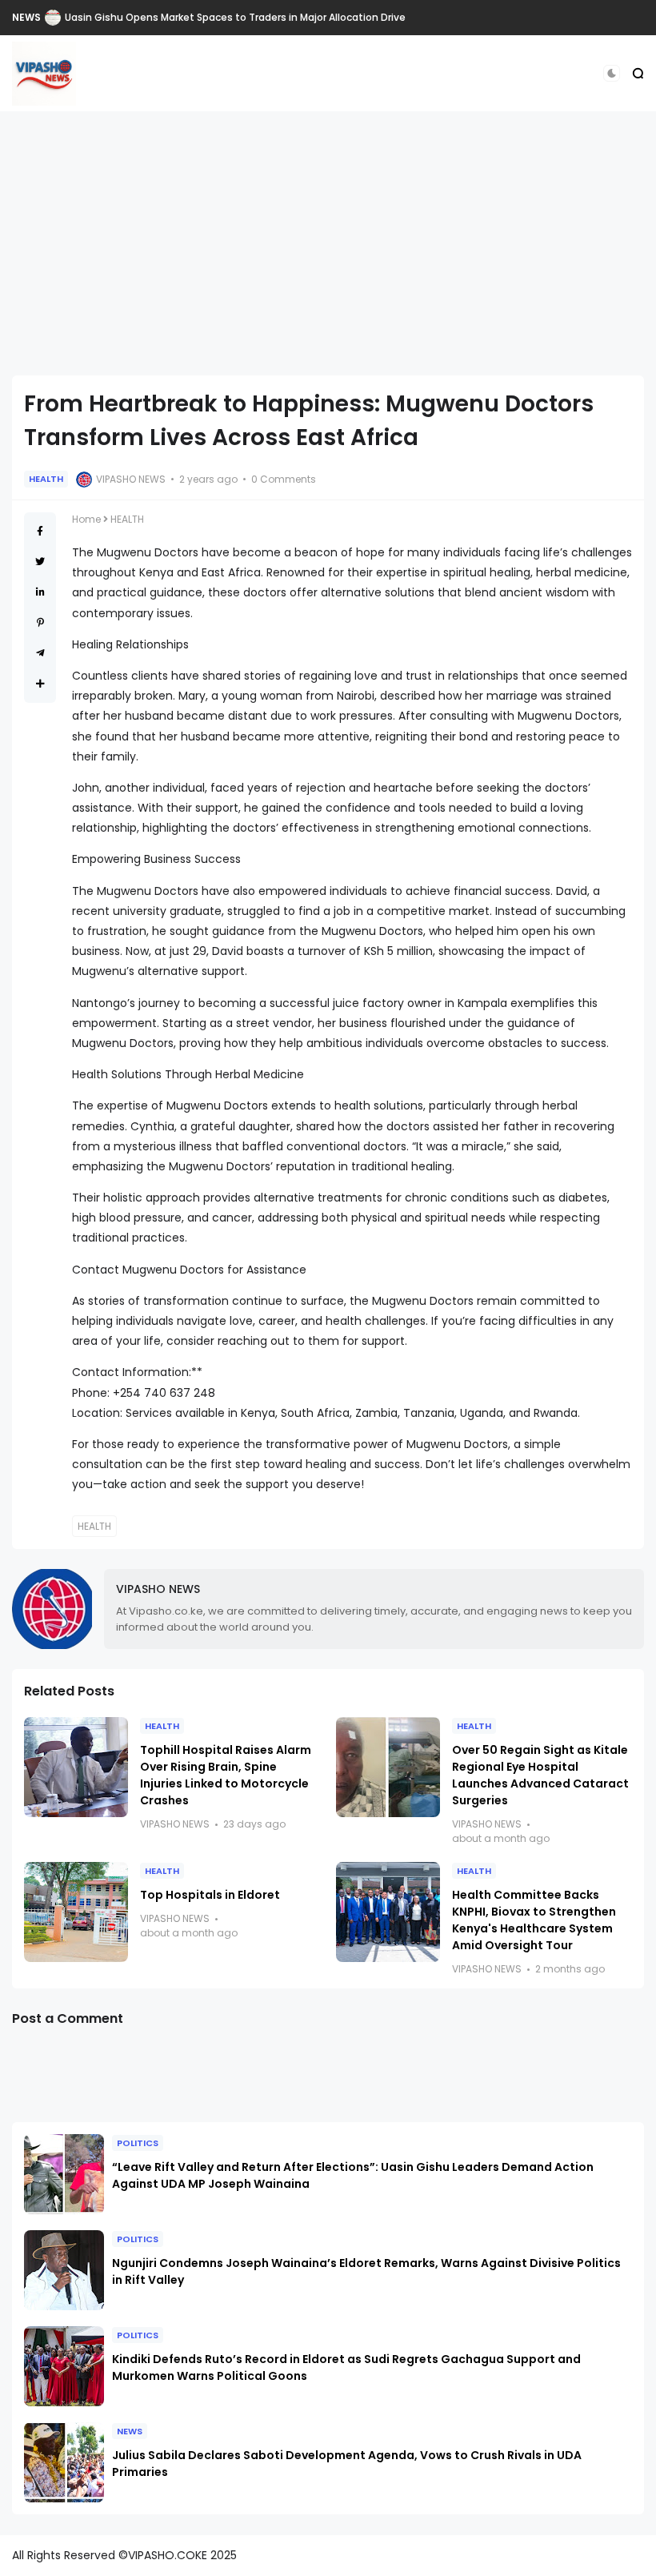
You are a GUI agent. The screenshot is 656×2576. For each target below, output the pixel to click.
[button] (612, 73)
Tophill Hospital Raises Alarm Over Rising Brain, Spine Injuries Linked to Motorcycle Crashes (226, 1775)
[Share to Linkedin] (40, 592)
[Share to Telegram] (40, 653)
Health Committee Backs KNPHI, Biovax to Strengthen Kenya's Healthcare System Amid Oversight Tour (534, 1920)
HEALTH (46, 479)
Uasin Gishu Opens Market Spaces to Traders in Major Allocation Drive (235, 17)
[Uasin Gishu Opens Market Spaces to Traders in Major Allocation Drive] (53, 18)
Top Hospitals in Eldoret (210, 1895)
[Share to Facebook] (40, 531)
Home (86, 519)
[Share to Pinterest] (40, 622)
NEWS (26, 17)
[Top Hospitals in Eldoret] (76, 1912)
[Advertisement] (328, 243)
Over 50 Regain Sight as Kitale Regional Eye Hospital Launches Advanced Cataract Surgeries (540, 1775)
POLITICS (138, 2143)
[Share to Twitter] (40, 562)
